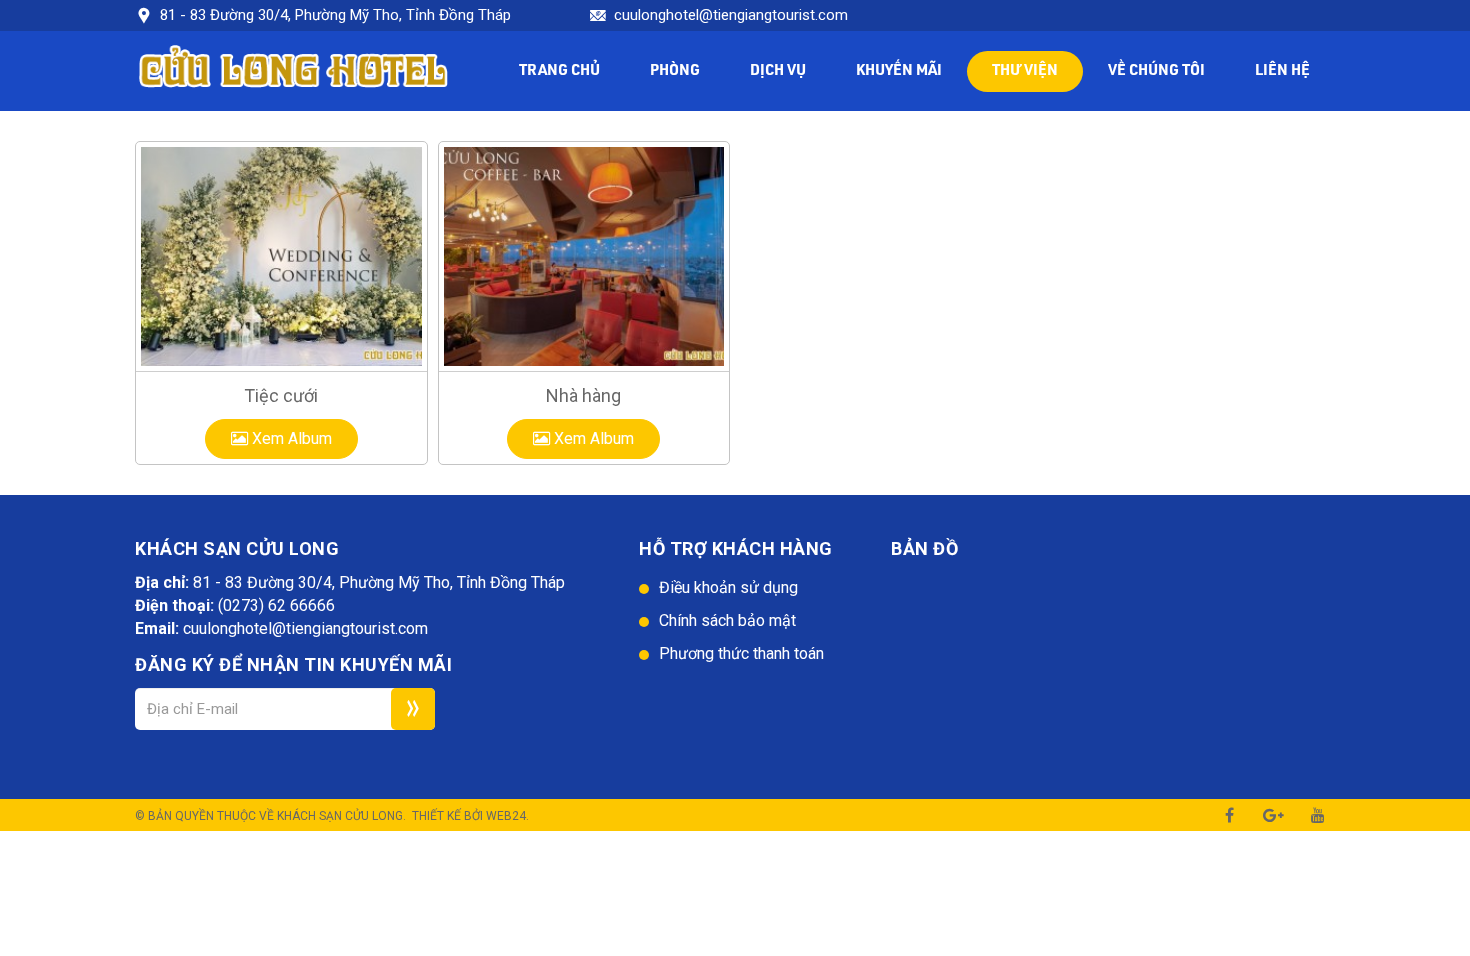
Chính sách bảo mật (727, 620)
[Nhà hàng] (584, 256)
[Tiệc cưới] (281, 256)
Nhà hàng (583, 395)
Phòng (675, 71)
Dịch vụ (778, 71)
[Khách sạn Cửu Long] (293, 70)
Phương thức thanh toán (741, 653)
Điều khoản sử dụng (728, 587)
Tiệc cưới (281, 395)
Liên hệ (1282, 71)
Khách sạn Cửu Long (340, 816)
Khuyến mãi (899, 71)
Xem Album (290, 438)
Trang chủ (559, 71)
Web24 (506, 816)
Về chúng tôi (1156, 71)
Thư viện (1025, 71)
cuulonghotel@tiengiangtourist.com (731, 15)
